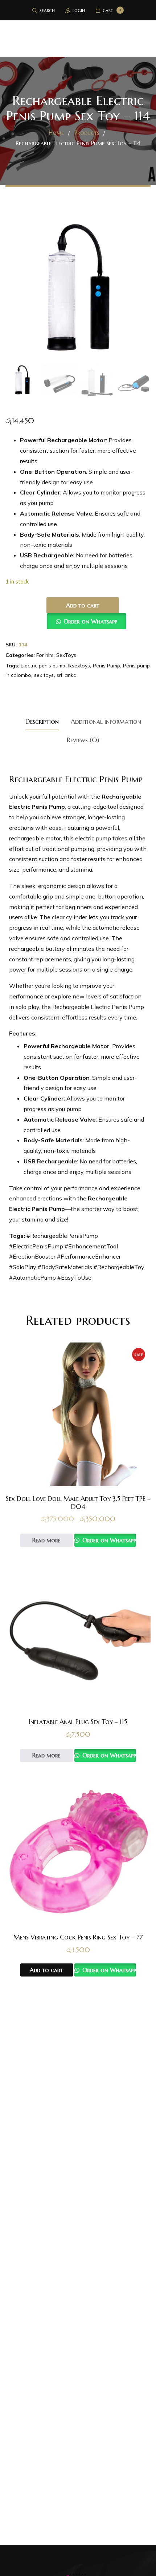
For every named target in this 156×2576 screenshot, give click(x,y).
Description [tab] (42, 721)
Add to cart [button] (46, 1970)
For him (45, 655)
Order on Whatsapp (90, 621)
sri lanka (67, 675)
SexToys (66, 655)
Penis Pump (106, 666)
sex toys (44, 675)
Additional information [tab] (106, 721)
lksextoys (79, 666)
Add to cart (83, 605)
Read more (46, 1540)
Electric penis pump (43, 666)
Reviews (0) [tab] (83, 740)
